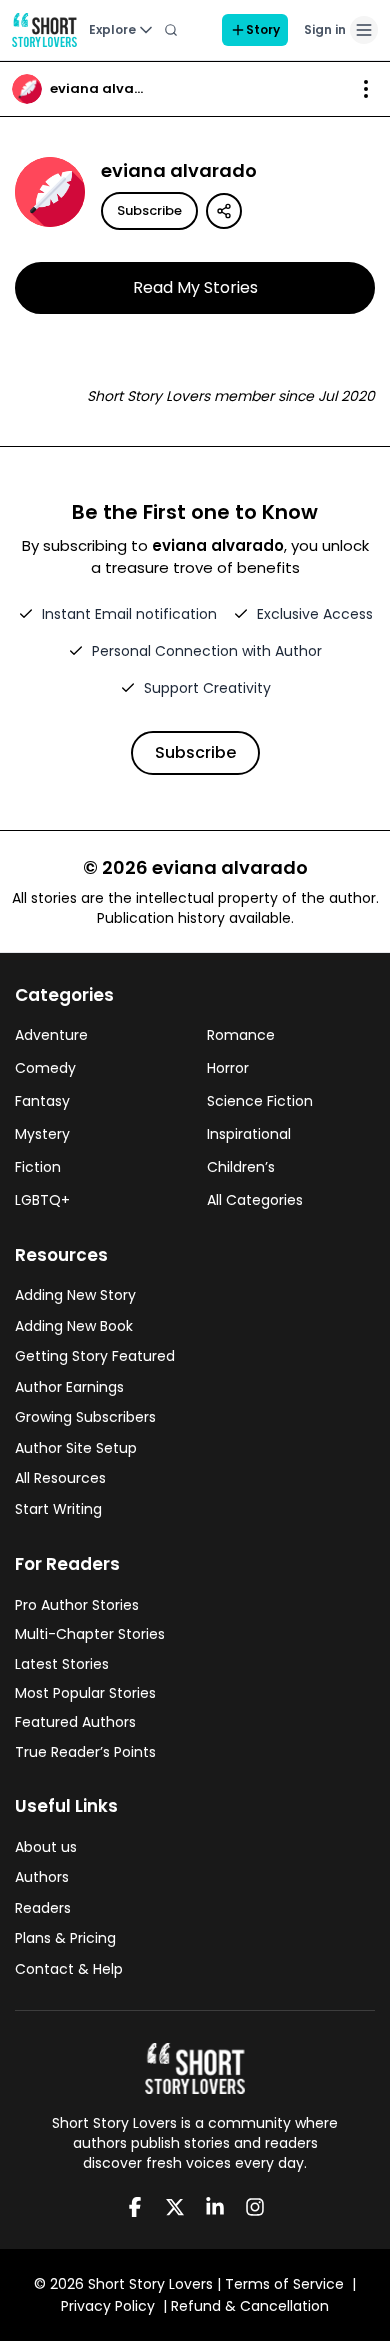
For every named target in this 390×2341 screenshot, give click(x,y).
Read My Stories (195, 287)
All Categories (255, 1200)
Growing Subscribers (85, 1417)
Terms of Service (284, 2284)
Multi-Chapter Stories (90, 1634)
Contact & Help (69, 1969)
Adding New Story (75, 1295)
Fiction (38, 1167)
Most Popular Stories (85, 1693)
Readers (43, 1908)
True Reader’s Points (85, 1752)
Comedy (45, 1068)
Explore (112, 29)
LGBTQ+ (42, 1200)
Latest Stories (62, 1664)
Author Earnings (69, 1387)
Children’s (241, 1167)
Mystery (42, 1134)
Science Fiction (260, 1101)
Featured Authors (75, 1722)
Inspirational (249, 1134)
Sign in (325, 29)
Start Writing (58, 1509)
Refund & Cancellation (250, 2306)
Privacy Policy (108, 2306)
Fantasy (42, 1101)
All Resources (60, 1478)
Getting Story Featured (95, 1356)
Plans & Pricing (65, 1938)
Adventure (51, 1035)
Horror (228, 1068)
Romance (241, 1035)
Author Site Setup (76, 1448)
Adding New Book (74, 1326)
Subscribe (149, 210)
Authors (42, 1877)
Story (263, 29)
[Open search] (171, 30)
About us (46, 1847)
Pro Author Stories (77, 1605)
